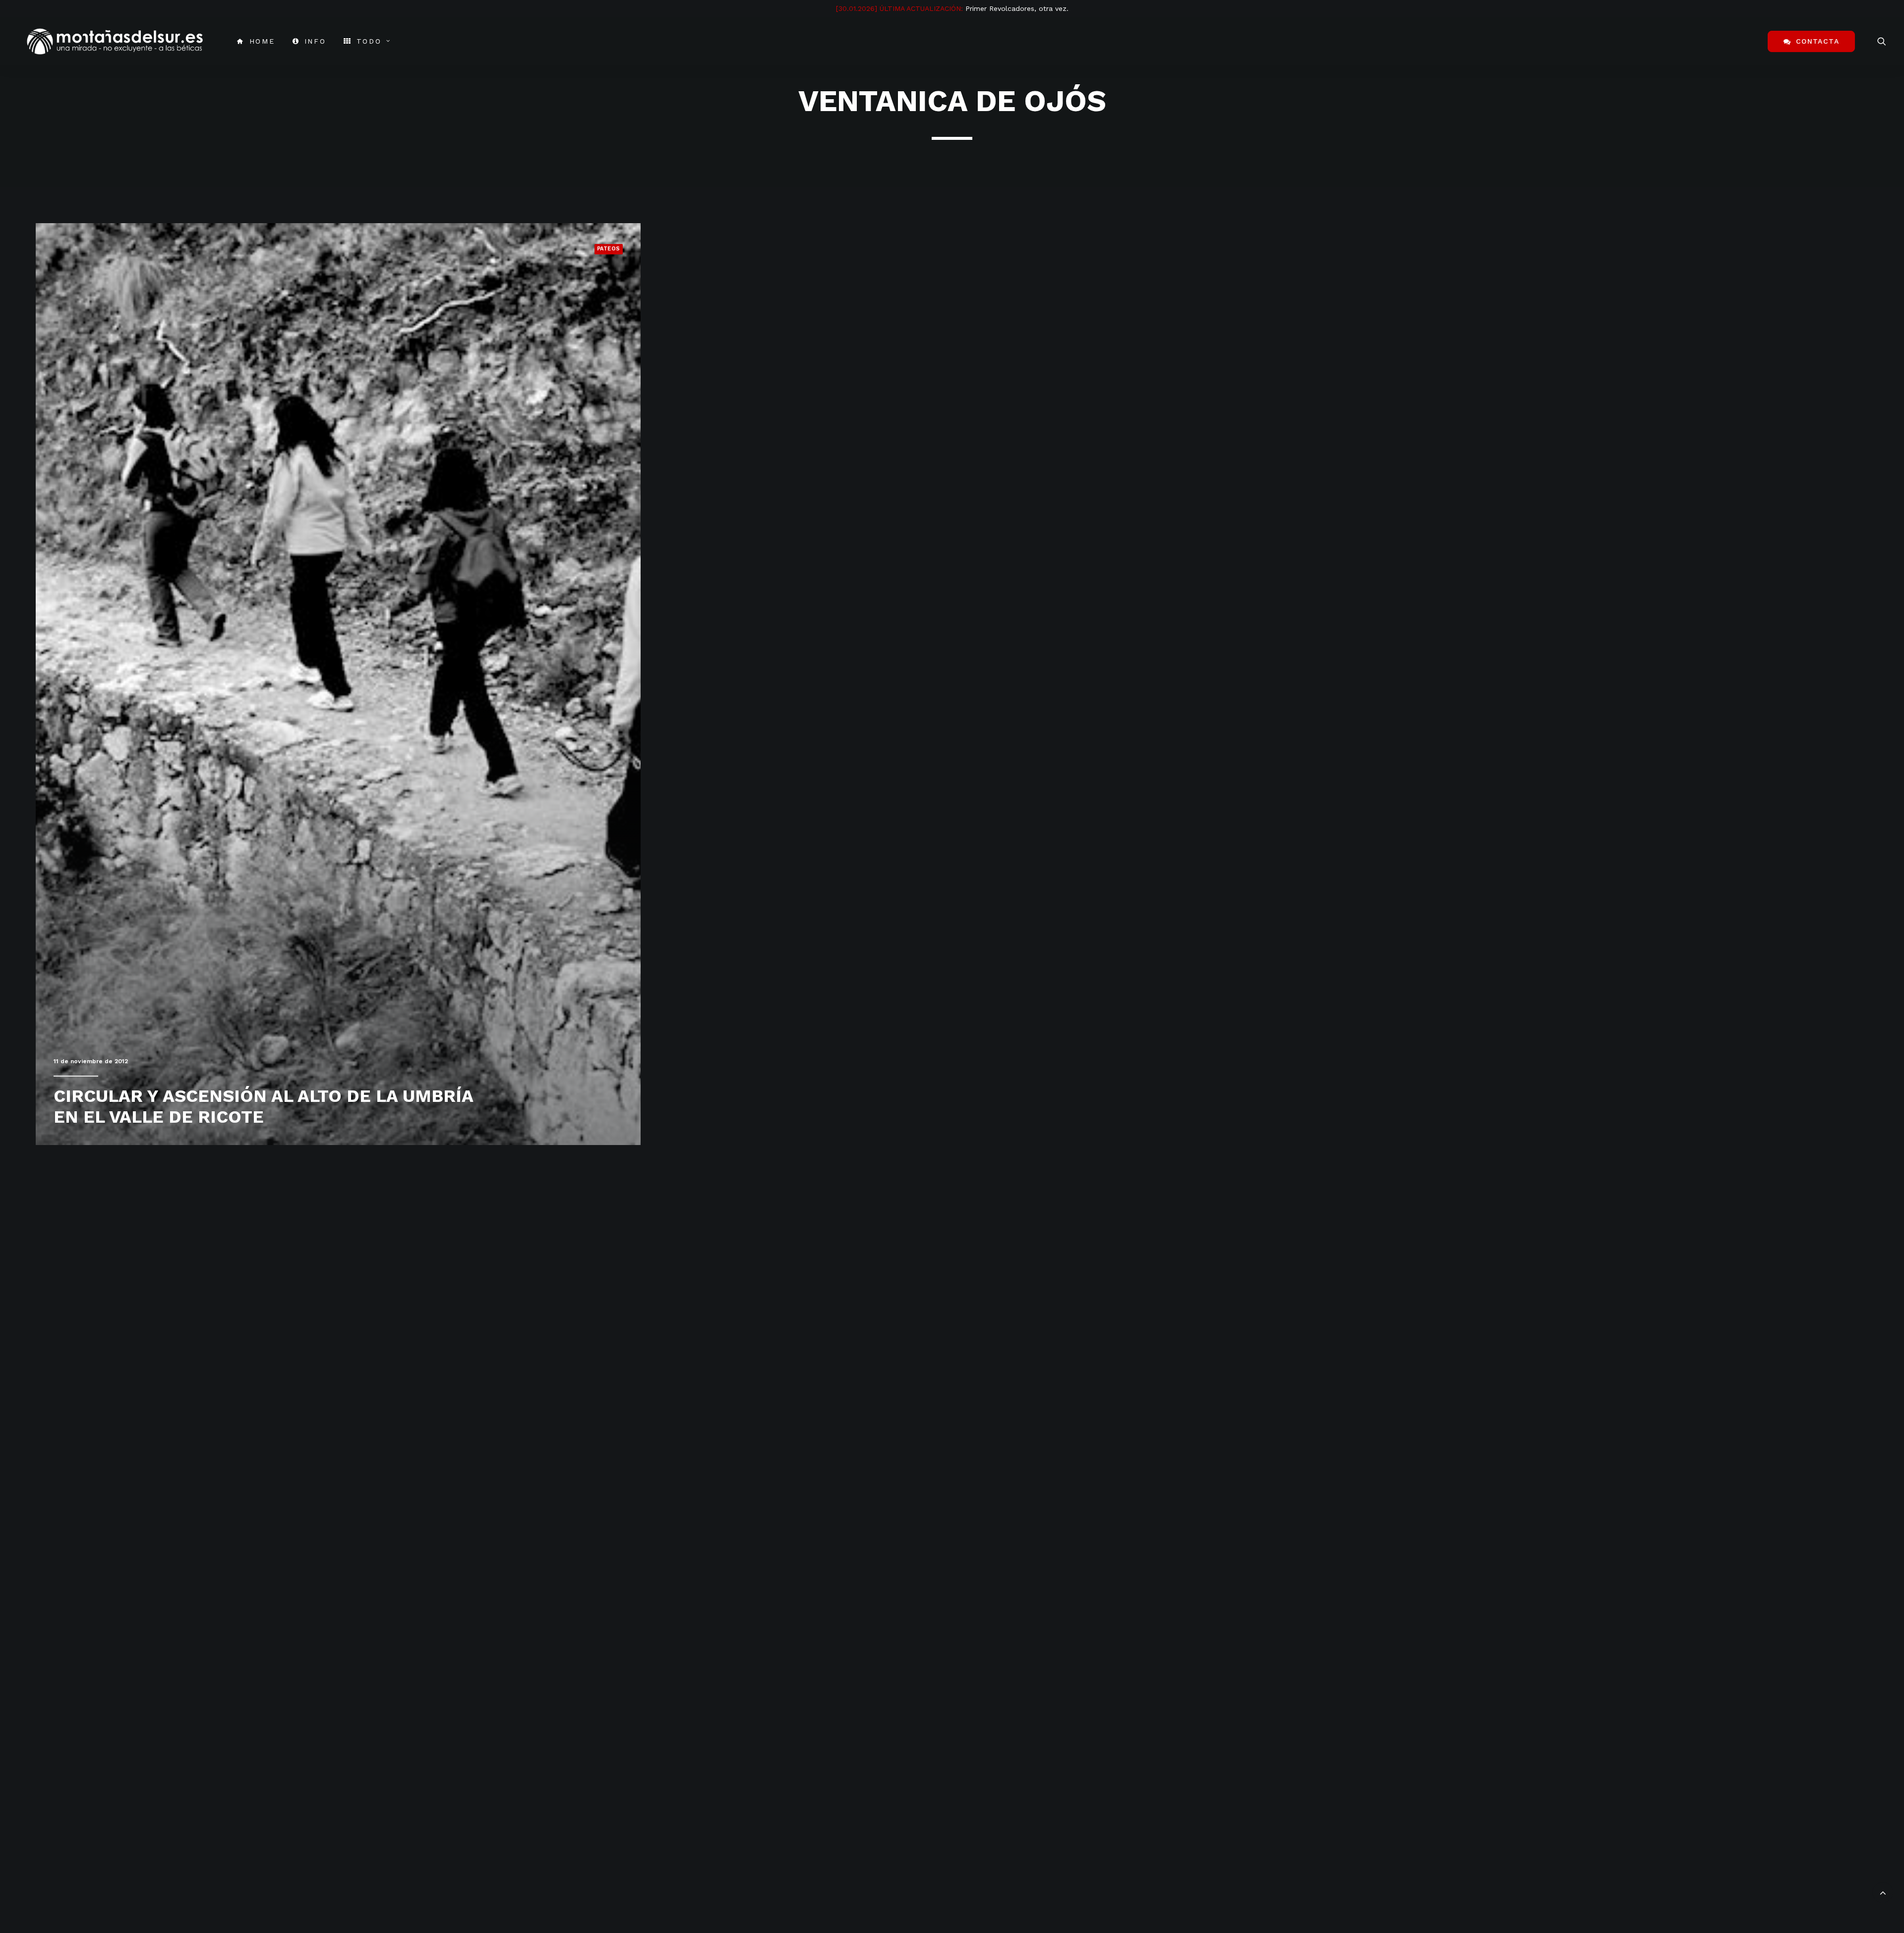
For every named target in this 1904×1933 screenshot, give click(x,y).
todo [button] (369, 41)
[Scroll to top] (1883, 1891)
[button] (1882, 41)
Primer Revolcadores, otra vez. (1017, 8)
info (315, 41)
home (262, 41)
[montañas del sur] (115, 41)
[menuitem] (256, 41)
